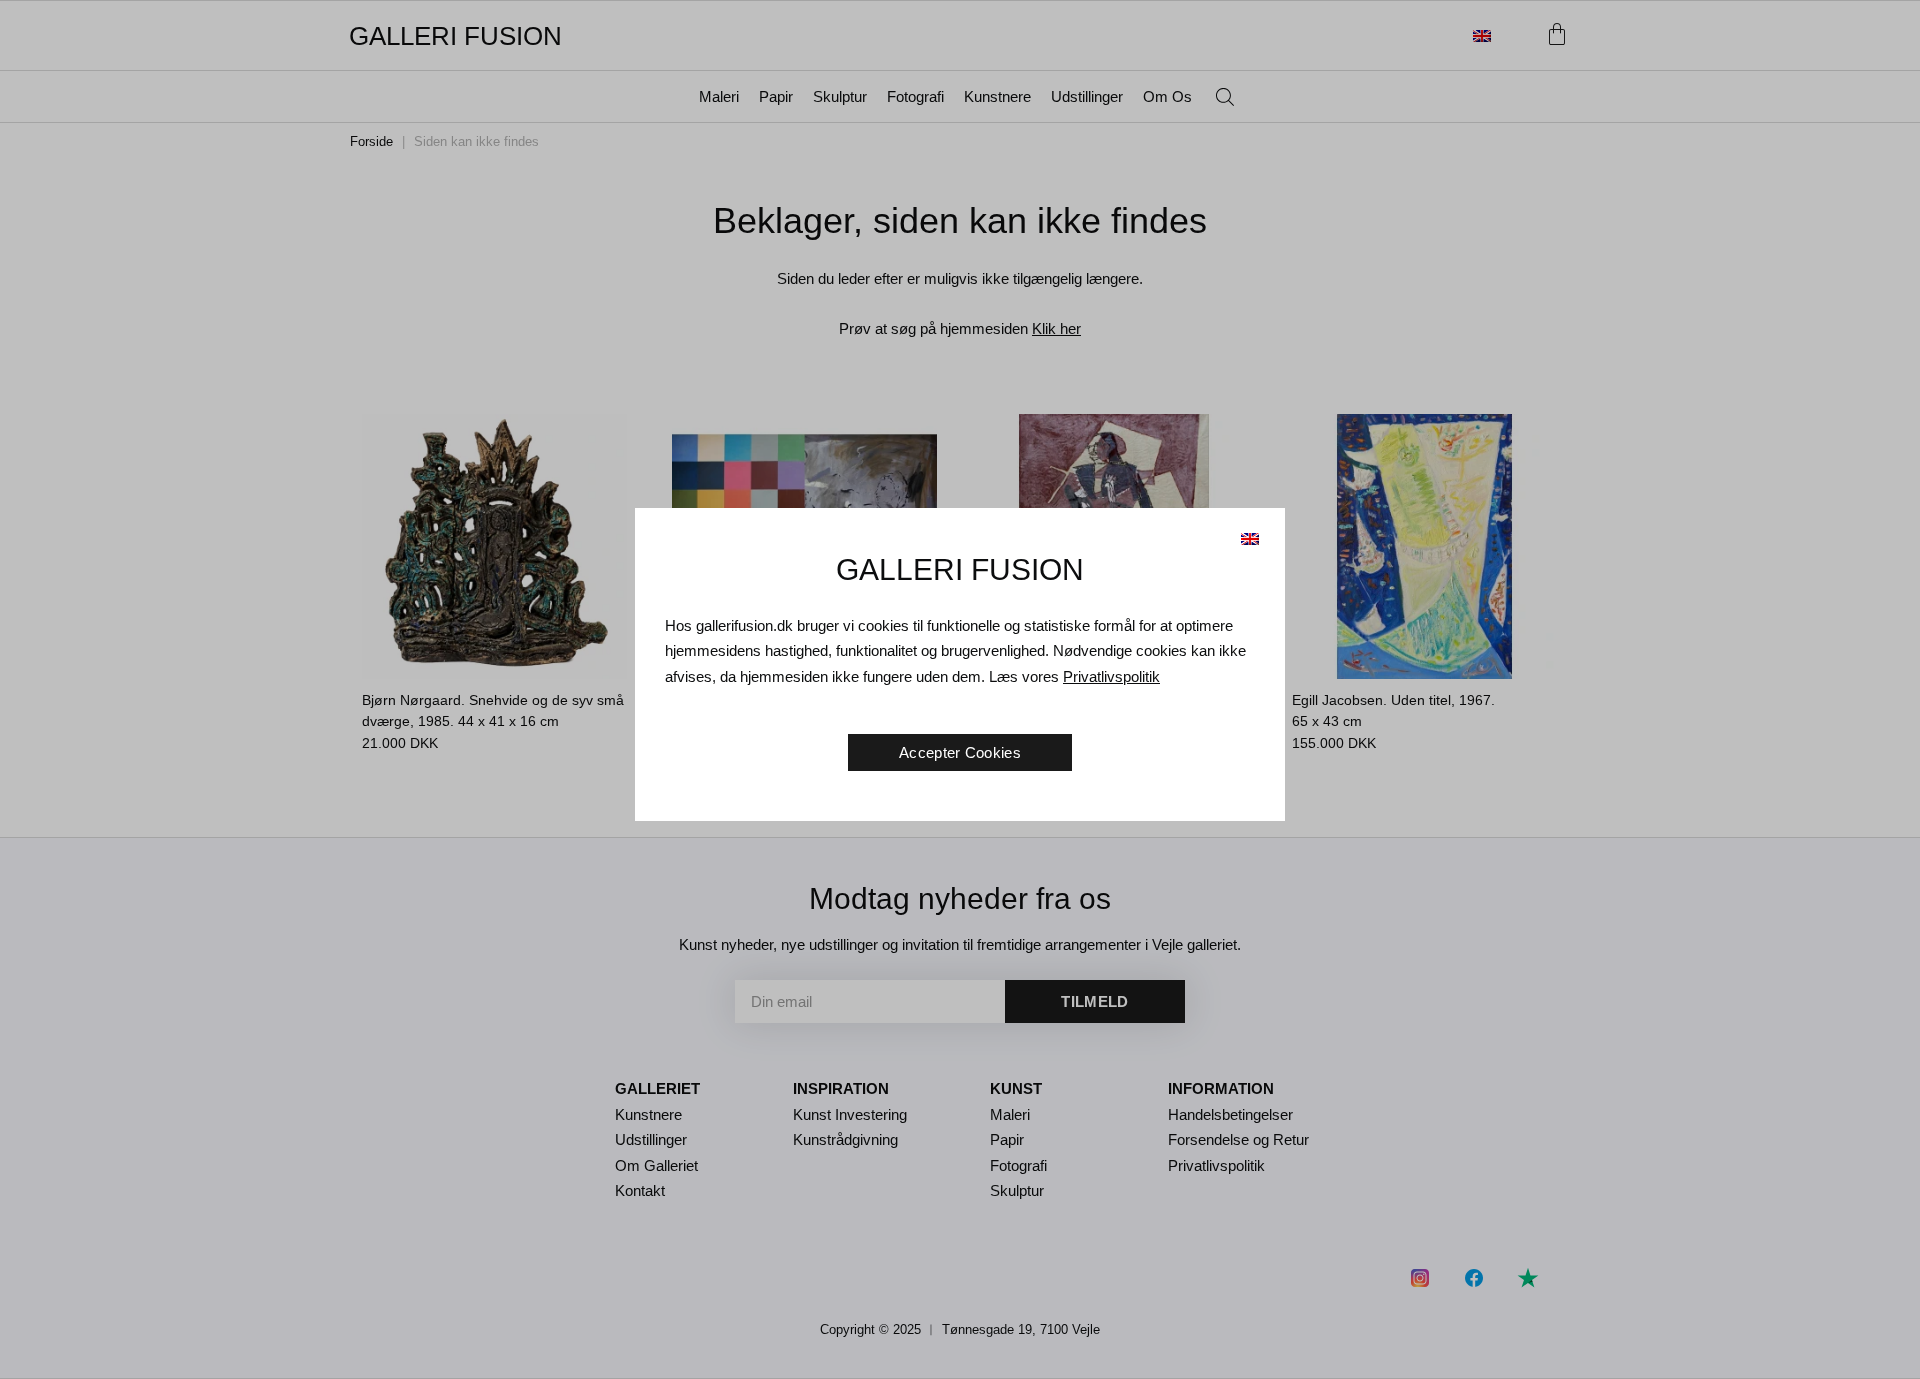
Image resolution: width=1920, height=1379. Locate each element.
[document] (960, 689)
